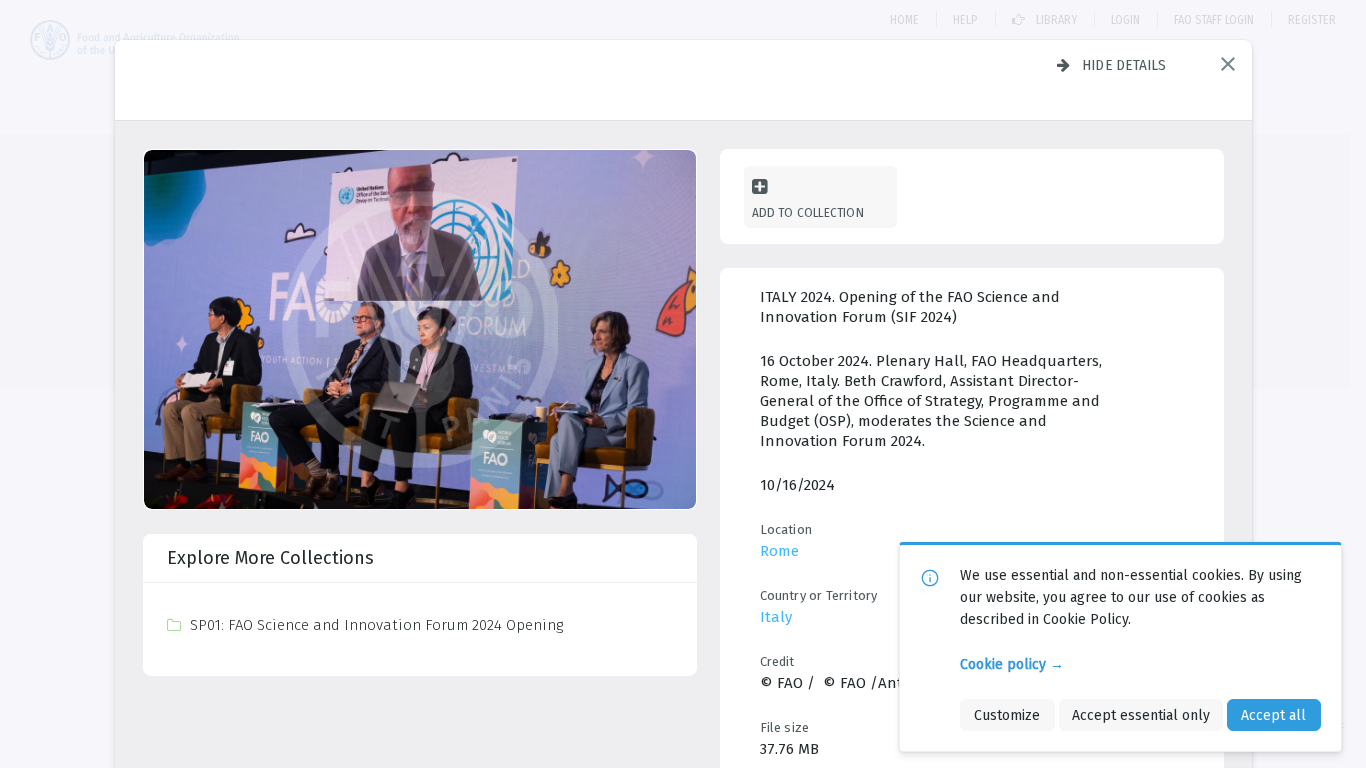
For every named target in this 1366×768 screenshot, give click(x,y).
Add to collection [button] (808, 212)
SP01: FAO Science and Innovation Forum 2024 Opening (376, 625)
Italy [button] (776, 617)
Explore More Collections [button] (270, 558)
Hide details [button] (1124, 65)
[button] (1228, 64)
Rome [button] (779, 551)
